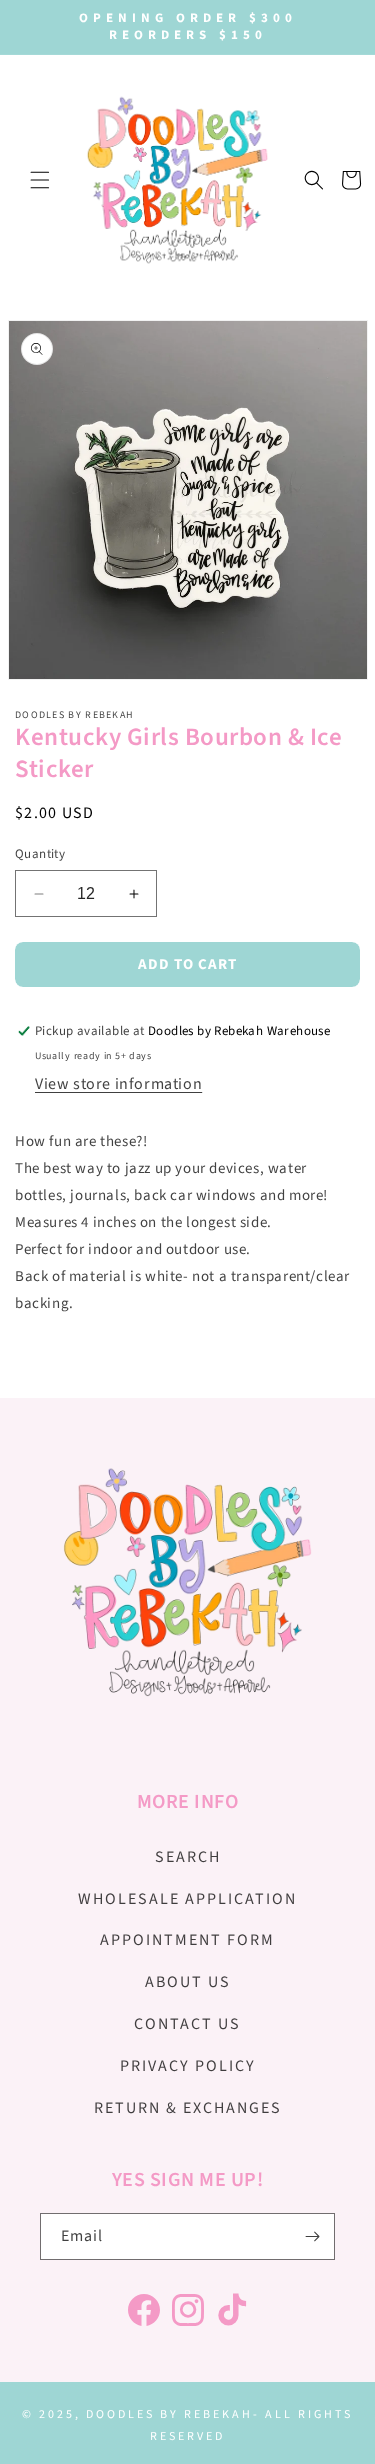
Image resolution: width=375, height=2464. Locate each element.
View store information (118, 1084)
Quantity (40, 854)
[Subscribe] (312, 2236)
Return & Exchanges (188, 2108)
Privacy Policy (188, 2066)
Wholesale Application (187, 1899)
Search (188, 1857)
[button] (40, 180)
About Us (188, 1982)
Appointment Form (187, 1940)
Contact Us (187, 2024)
